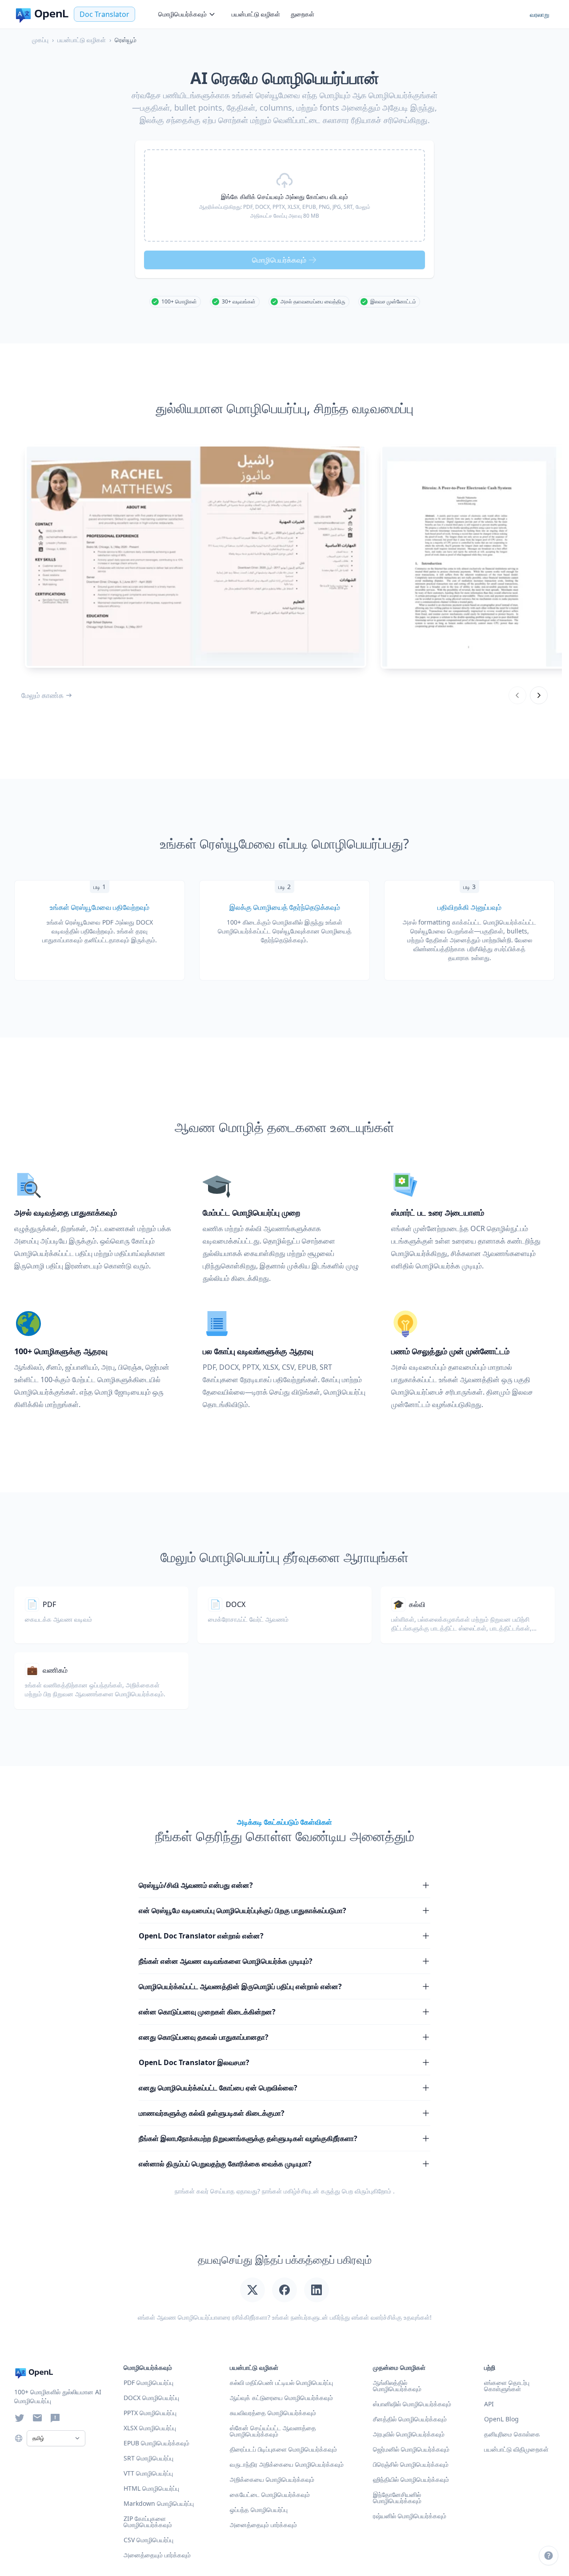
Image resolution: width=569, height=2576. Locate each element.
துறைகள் (303, 14)
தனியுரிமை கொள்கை (512, 2434)
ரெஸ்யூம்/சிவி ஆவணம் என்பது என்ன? (196, 1885)
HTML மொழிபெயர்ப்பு (151, 2488)
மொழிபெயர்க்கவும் (182, 14)
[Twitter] (20, 2418)
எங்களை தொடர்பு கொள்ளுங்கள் (507, 2386)
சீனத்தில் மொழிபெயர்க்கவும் (410, 2419)
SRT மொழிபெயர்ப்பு (148, 2458)
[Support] (549, 2556)
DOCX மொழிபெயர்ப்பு (151, 2398)
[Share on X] (252, 2290)
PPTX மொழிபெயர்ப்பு (150, 2413)
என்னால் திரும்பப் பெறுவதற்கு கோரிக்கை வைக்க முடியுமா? (225, 2164)
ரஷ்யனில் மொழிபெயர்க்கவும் (410, 2516)
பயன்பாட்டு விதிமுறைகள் (516, 2449)
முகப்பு (40, 40)
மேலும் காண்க (42, 695)
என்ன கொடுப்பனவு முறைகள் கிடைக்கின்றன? (207, 2012)
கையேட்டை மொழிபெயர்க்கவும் (270, 2494)
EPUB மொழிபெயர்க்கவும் (156, 2443)
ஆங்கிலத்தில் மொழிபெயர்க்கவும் (397, 2386)
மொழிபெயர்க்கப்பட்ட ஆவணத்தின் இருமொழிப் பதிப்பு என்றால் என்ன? (240, 1986)
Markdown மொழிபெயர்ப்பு (159, 2503)
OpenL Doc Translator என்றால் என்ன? (201, 1936)
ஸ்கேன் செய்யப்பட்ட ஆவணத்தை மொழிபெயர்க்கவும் (273, 2431)
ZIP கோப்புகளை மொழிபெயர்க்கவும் (148, 2522)
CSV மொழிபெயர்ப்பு (148, 2540)
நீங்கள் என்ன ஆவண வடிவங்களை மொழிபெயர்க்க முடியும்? (226, 1961)
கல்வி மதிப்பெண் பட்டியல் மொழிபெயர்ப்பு (281, 2383)
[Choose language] (19, 2438)
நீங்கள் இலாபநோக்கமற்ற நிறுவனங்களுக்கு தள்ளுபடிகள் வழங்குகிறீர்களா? (248, 2138)
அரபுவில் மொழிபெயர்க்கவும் (409, 2434)
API (489, 2404)
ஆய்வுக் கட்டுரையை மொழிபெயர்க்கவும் (281, 2398)
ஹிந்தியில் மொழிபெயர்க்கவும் (411, 2479)
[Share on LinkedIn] (317, 2290)
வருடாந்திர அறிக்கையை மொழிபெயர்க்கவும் (287, 2464)
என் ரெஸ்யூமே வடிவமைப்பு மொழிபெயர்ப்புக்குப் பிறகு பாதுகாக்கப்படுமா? (242, 1910)
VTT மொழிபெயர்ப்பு (148, 2473)
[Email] (37, 2418)
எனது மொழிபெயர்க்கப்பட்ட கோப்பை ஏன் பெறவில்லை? (218, 2088)
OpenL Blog (501, 2419)
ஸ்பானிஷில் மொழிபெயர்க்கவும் (412, 2404)
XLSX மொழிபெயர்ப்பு (150, 2428)
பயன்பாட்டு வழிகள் (256, 14)
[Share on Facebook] (284, 2290)
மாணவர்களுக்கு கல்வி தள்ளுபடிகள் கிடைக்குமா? (212, 2113)
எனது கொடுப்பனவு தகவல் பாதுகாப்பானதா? (204, 2037)
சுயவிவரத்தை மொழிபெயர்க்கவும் (273, 2413)
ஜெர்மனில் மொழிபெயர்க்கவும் (411, 2449)
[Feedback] (55, 2418)
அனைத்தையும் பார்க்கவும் (263, 2525)
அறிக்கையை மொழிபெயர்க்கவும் (272, 2479)
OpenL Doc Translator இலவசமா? (194, 2062)
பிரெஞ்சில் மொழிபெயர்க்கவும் (411, 2464)
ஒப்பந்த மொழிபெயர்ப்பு (259, 2510)
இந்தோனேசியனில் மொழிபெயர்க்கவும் (397, 2498)
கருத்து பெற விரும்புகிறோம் (356, 2191)
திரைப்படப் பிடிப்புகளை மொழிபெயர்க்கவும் (283, 2449)
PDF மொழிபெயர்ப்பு (148, 2383)
